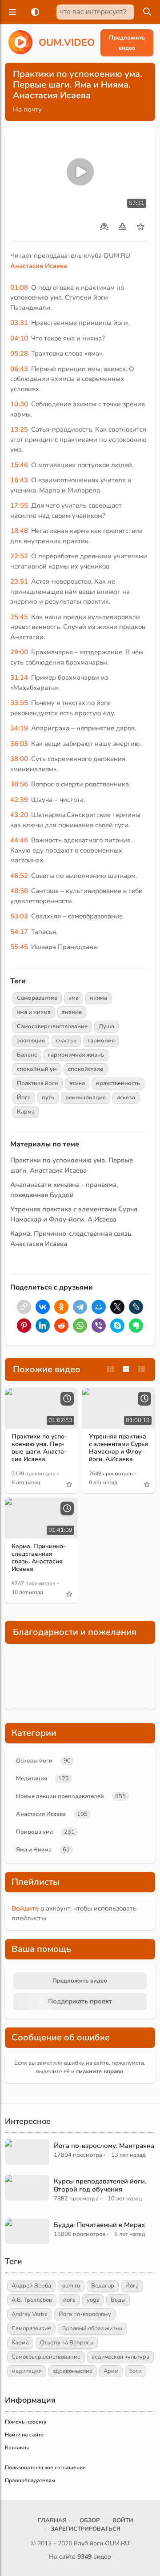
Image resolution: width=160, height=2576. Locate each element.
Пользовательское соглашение (45, 2468)
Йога (24, 1098)
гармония (101, 1041)
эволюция (31, 1041)
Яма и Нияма (34, 1850)
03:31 (19, 323)
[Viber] (99, 1326)
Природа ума (34, 1832)
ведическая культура (120, 2357)
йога (69, 2300)
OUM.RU (117, 2543)
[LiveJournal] (136, 1307)
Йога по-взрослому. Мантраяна (104, 2146)
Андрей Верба (31, 2286)
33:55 (19, 703)
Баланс (27, 1055)
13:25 (19, 429)
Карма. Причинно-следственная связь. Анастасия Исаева (39, 1557)
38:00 (19, 759)
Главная (52, 2520)
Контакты (17, 2448)
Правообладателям (30, 2480)
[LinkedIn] (43, 1326)
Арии (111, 2371)
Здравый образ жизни (92, 2328)
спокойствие (86, 1069)
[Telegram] (80, 1307)
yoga (93, 2300)
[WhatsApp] (80, 1326)
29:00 (19, 652)
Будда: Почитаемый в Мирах (99, 2225)
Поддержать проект (80, 2001)
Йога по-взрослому (85, 2314)
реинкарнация (86, 1098)
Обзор (90, 2520)
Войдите (25, 1908)
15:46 (19, 465)
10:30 (19, 404)
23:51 (19, 581)
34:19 (19, 728)
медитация (27, 2371)
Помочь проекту (26, 2422)
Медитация (32, 1779)
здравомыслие (73, 2371)
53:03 (19, 916)
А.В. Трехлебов (32, 2300)
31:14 (19, 677)
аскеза (126, 1098)
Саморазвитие (37, 998)
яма (74, 998)
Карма (26, 1112)
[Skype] (117, 1326)
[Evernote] (136, 1326)
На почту (27, 109)
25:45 (19, 617)
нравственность (118, 1083)
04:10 (19, 338)
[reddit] (61, 1326)
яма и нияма (34, 1012)
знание (72, 1012)
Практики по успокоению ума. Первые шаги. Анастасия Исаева (39, 1448)
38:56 (19, 784)
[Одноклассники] (61, 1307)
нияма (98, 998)
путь (48, 1098)
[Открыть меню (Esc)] (11, 12)
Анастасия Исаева (39, 266)
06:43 (19, 369)
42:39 (19, 800)
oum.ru (71, 2286)
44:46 (19, 840)
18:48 (19, 531)
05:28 (19, 353)
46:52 (19, 876)
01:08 (19, 288)
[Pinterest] (24, 1326)
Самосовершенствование (52, 1026)
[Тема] (33, 12)
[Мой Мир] (99, 1307)
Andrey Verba (30, 2314)
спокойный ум (37, 1069)
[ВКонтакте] (43, 1307)
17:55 (19, 505)
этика (77, 1083)
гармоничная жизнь (76, 1055)
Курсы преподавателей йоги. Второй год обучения (100, 2185)
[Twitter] (117, 1307)
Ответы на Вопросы (67, 2343)
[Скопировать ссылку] (24, 1307)
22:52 (19, 556)
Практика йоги (38, 1083)
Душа (106, 1026)
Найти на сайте (24, 2435)
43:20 (19, 815)
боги (136, 2371)
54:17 (19, 932)
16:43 (19, 480)
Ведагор (103, 2286)
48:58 (19, 891)
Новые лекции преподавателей (60, 1796)
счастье (66, 1041)
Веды (118, 2300)
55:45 (19, 947)
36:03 (19, 744)
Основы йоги (34, 1761)
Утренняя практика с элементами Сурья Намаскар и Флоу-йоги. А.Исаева (119, 1448)
